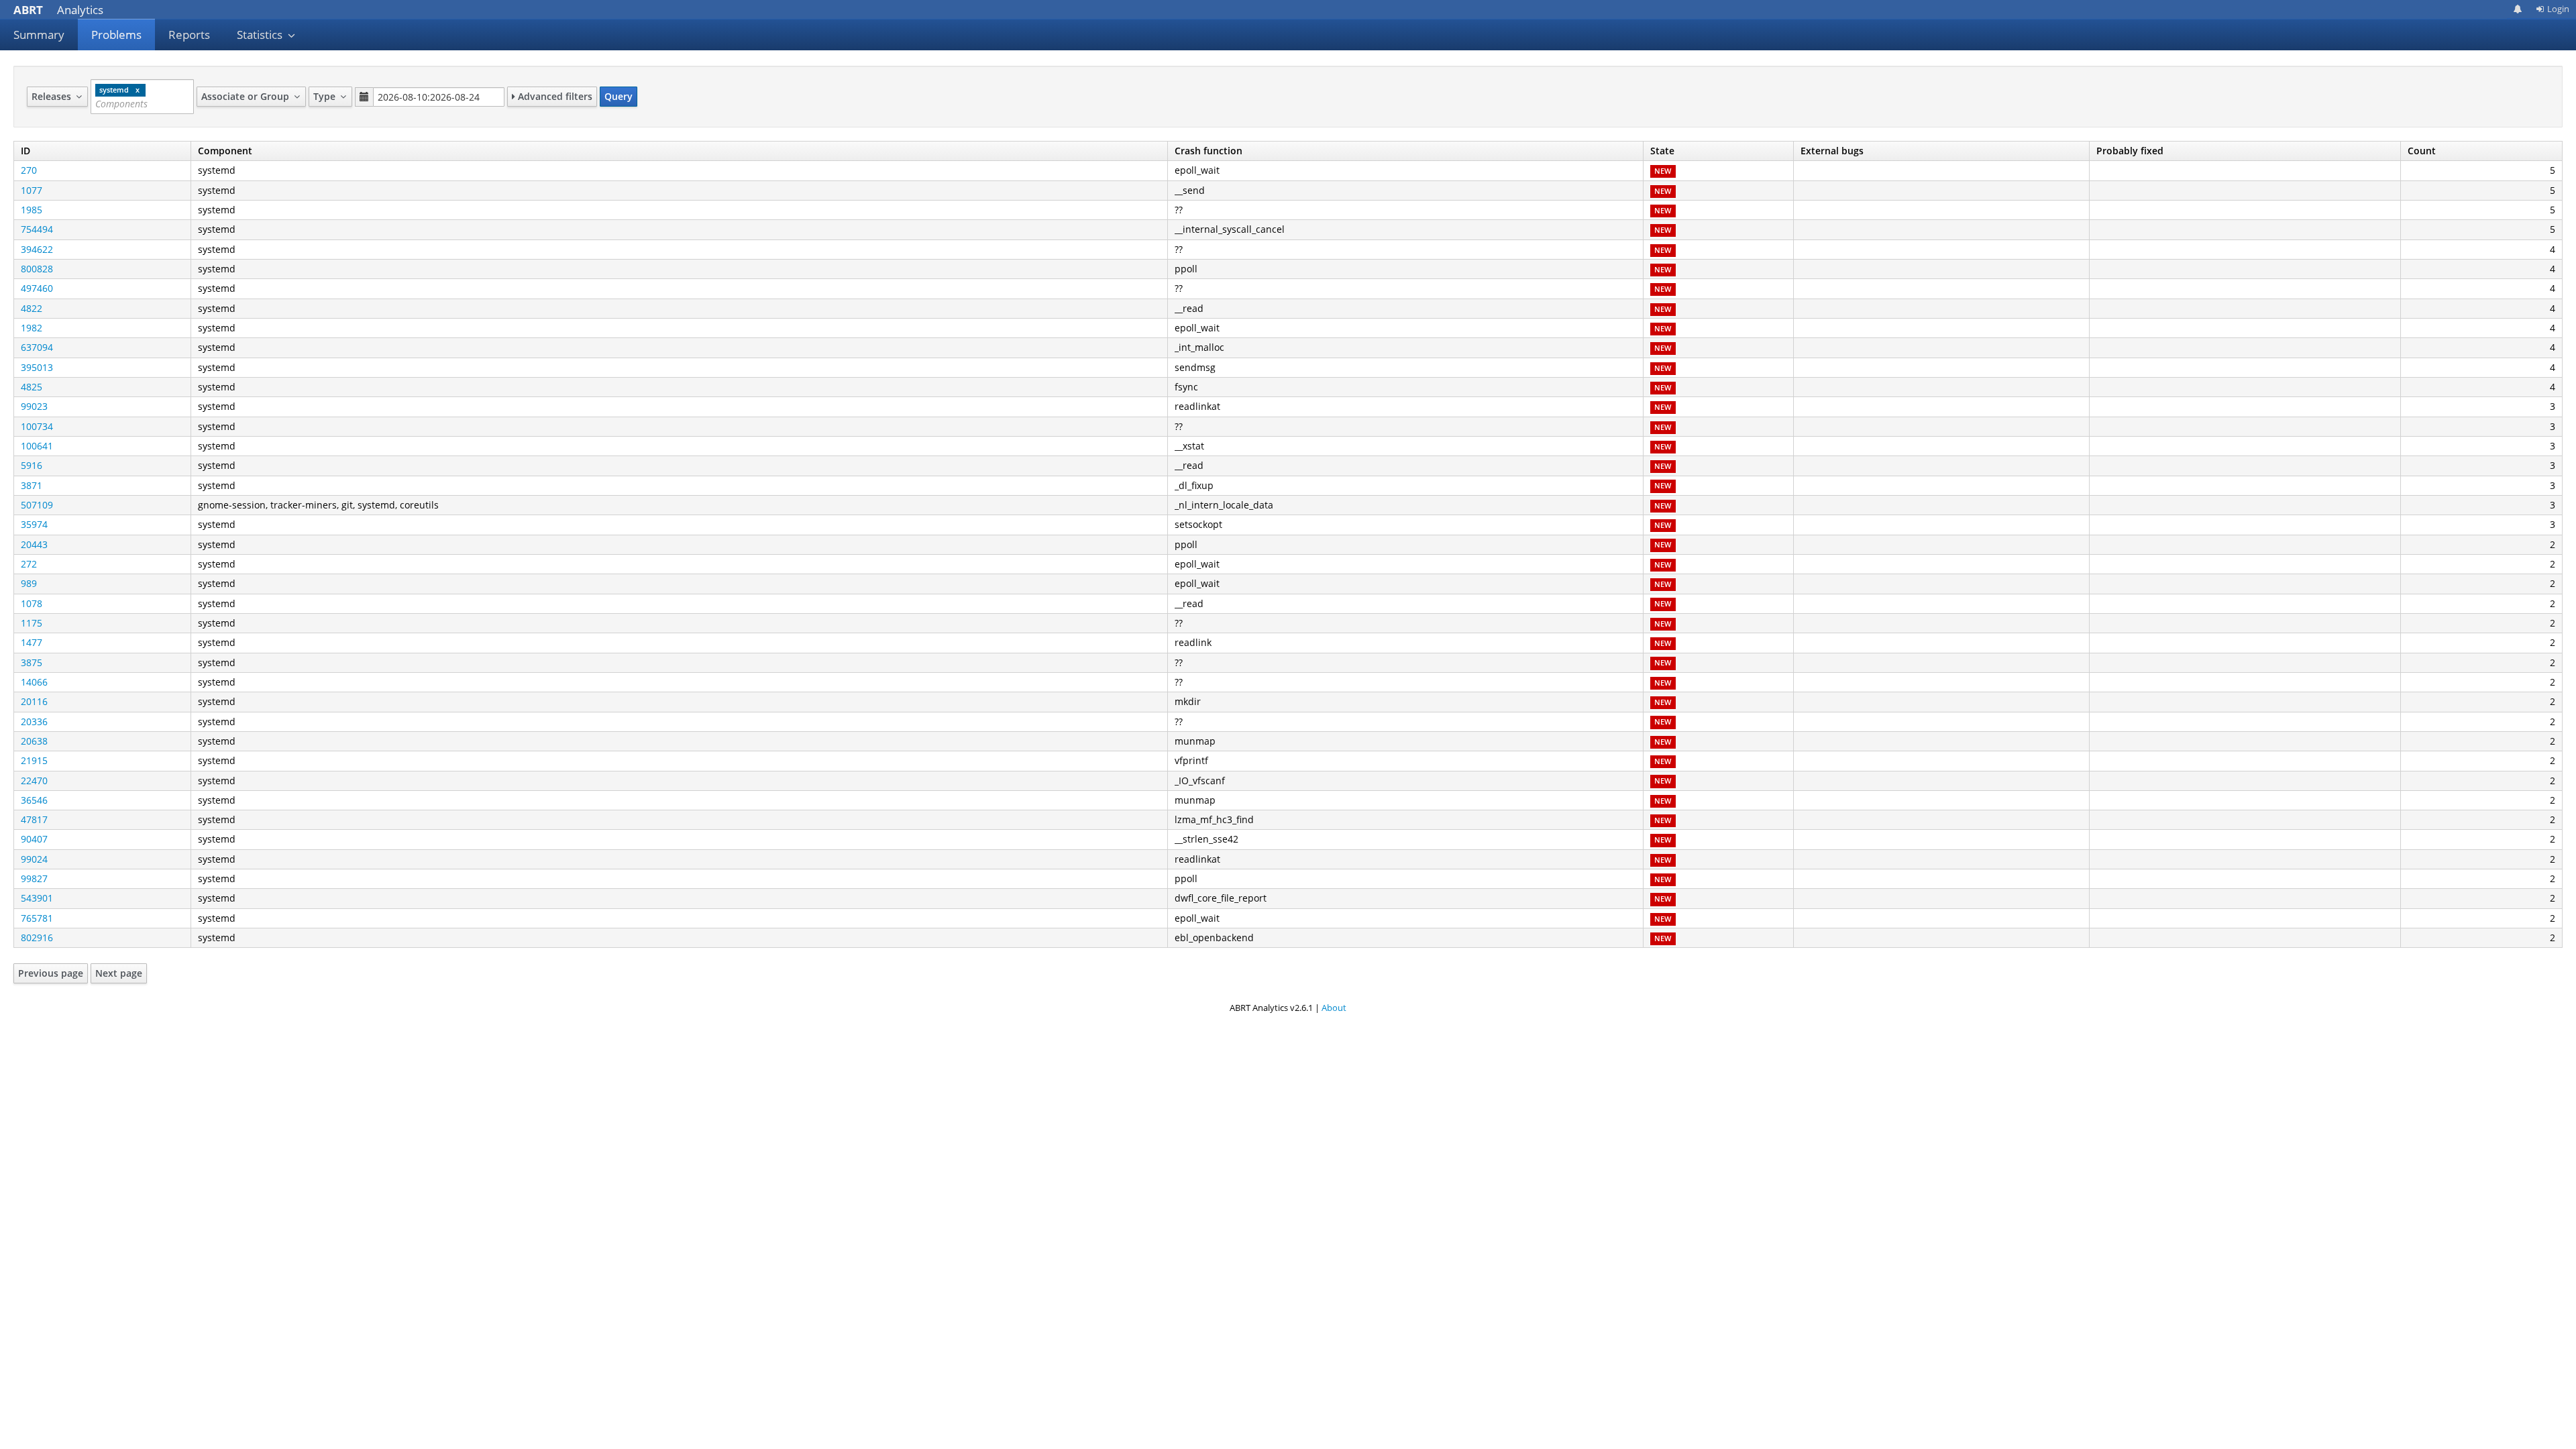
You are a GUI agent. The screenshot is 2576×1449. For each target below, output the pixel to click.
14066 (34, 682)
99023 (34, 406)
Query (619, 96)
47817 (34, 819)
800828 (37, 269)
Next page (119, 973)
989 (29, 583)
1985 (32, 210)
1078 (32, 603)
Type (326, 96)
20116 (34, 701)
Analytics (58, 10)
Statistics (261, 35)
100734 (37, 426)
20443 (34, 544)
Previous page (51, 973)
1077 (32, 190)
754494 (37, 229)
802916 (37, 937)
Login (2558, 9)
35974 (34, 524)
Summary (39, 35)
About (1334, 1008)
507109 (37, 505)
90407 (34, 839)
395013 (37, 367)
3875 (32, 662)
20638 (34, 741)
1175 (32, 623)
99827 (34, 878)
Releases (53, 96)
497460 (37, 288)
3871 (32, 485)
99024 (34, 859)
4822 (32, 308)
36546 (34, 800)
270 (29, 170)
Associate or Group (247, 96)
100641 (37, 446)
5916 (32, 465)
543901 (37, 898)
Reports (189, 35)
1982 (32, 328)
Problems (116, 35)
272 (29, 564)
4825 (32, 387)
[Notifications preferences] (2518, 9)
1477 (32, 642)
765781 (37, 918)
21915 (34, 760)
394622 (37, 249)
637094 (37, 347)
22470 (34, 781)
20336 (34, 721)
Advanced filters (554, 96)
